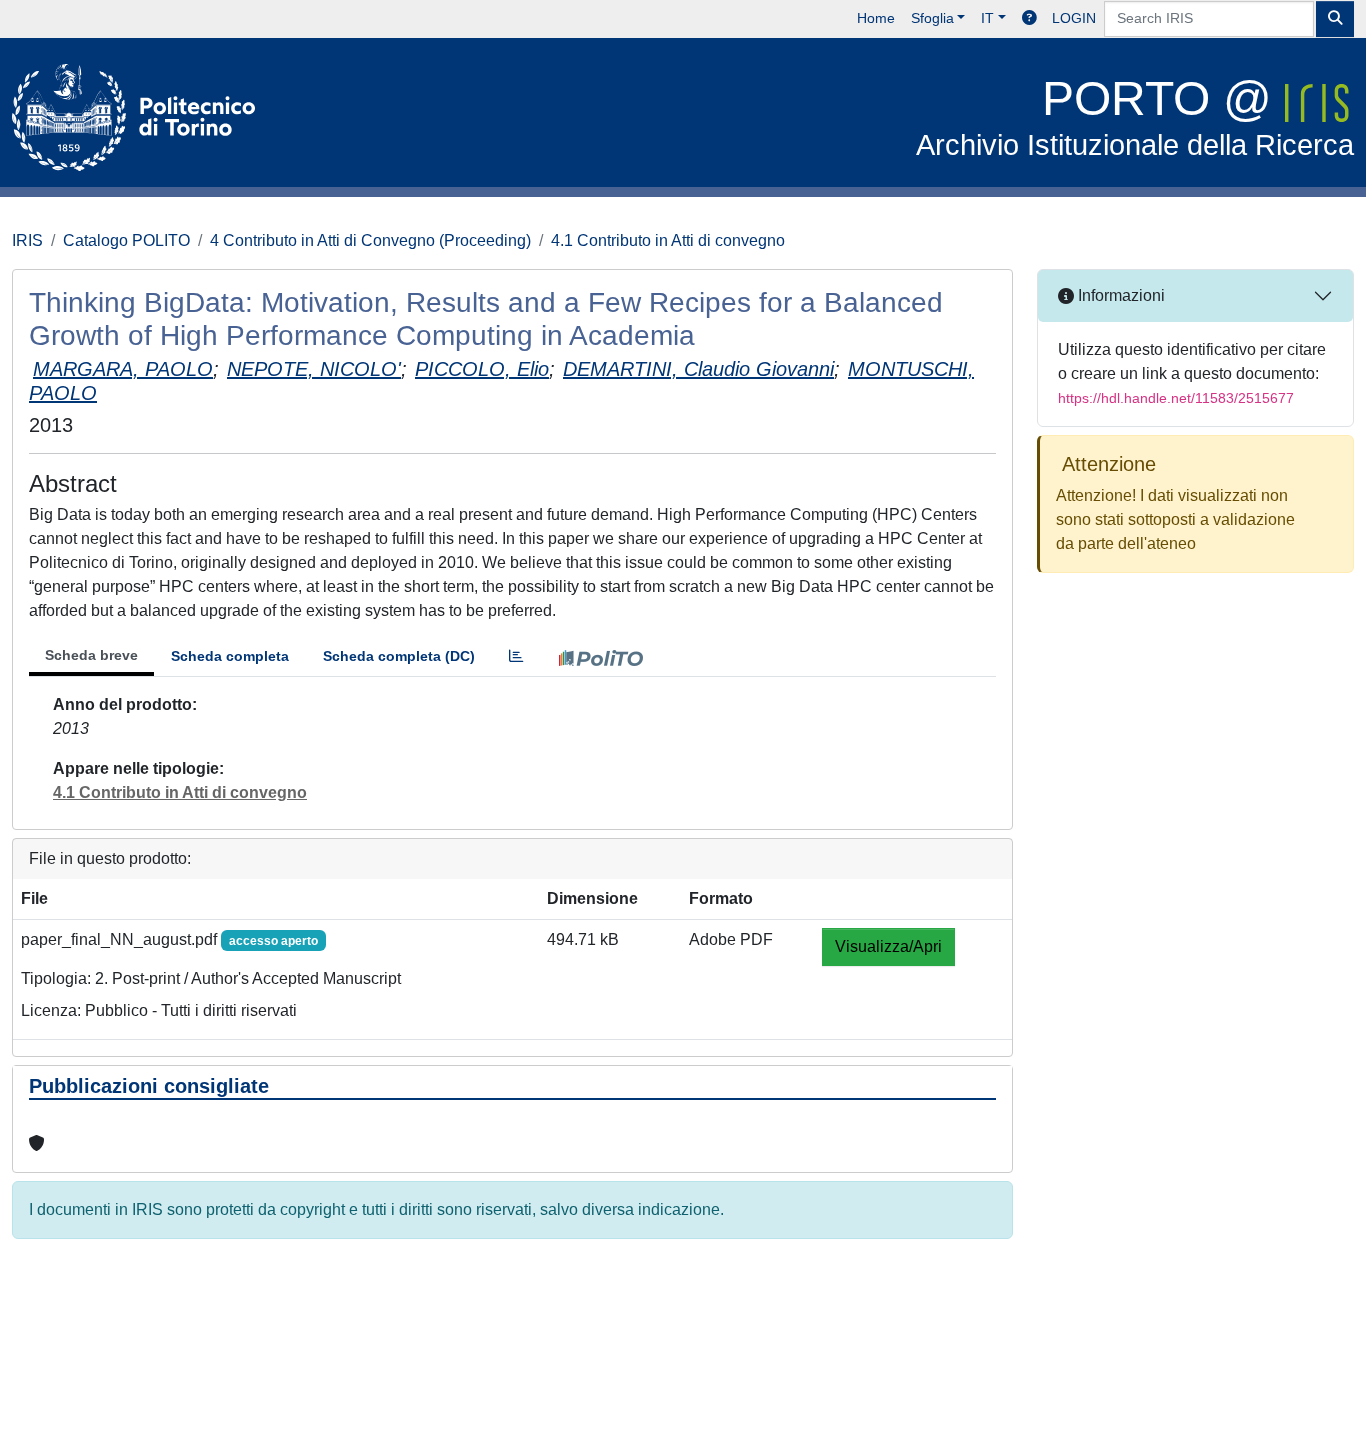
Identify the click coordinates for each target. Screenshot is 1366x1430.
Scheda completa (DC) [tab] (399, 656)
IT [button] (987, 18)
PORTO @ (1135, 116)
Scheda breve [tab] (91, 655)
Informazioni (1119, 295)
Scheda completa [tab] (230, 656)
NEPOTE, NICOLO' (314, 369)
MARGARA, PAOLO (123, 369)
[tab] (516, 656)
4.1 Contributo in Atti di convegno (668, 240)
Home (876, 18)
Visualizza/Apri (888, 946)
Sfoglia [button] (932, 18)
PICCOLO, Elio (482, 369)
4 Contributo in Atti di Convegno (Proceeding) (370, 240)
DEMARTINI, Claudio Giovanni (698, 369)
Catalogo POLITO (126, 240)
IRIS (27, 240)
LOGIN (1074, 18)
